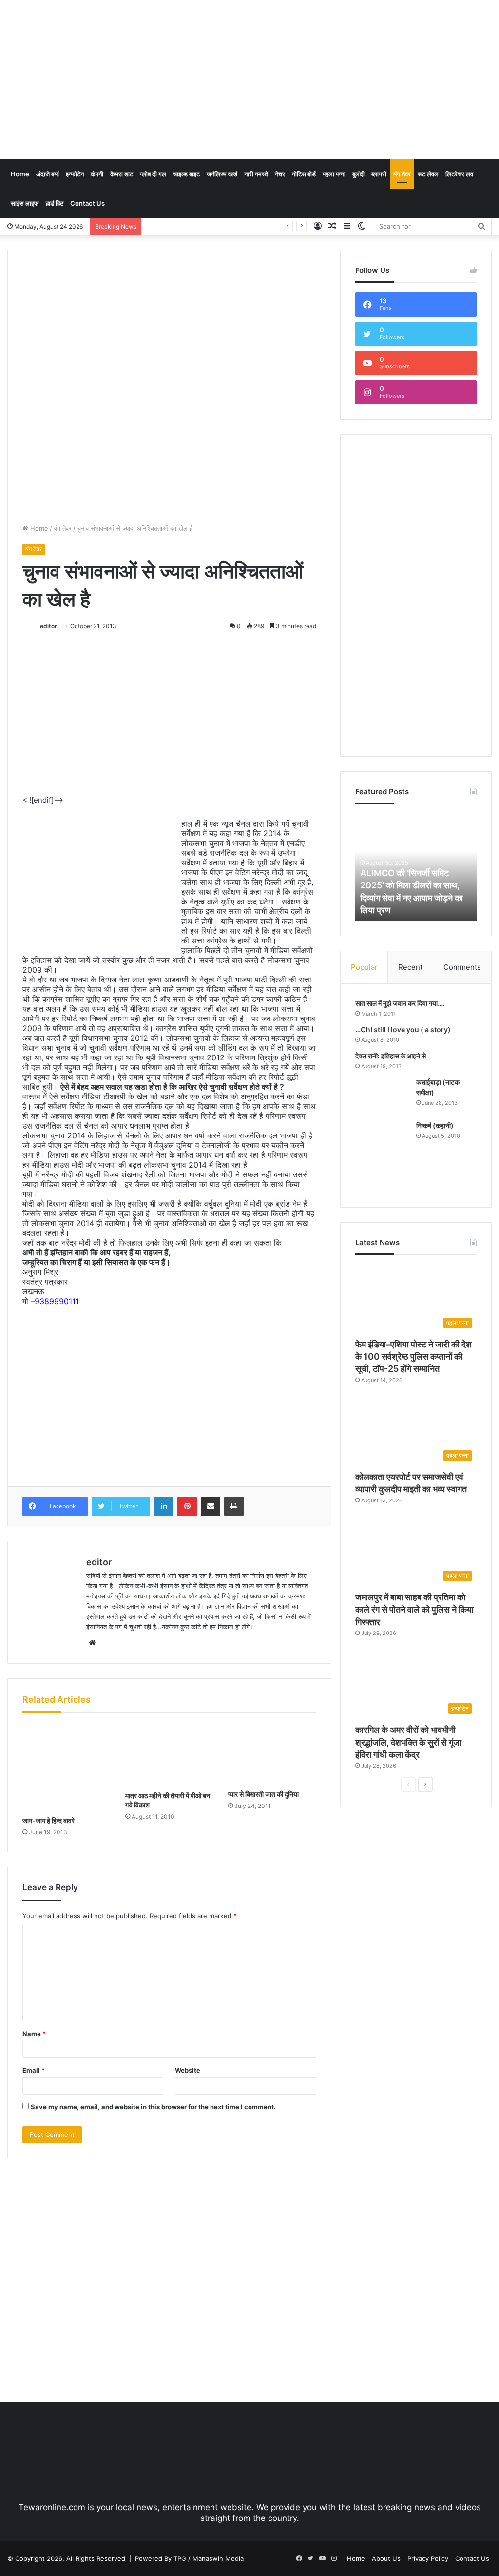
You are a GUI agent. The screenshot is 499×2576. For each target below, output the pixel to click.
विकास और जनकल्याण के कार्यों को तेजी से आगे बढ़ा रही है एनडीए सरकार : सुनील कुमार (247, 226)
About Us (386, 2558)
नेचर (280, 174)
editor (48, 626)
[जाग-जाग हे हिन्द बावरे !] (67, 1767)
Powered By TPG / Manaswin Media (189, 2558)
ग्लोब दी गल (153, 174)
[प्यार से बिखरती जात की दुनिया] (272, 1754)
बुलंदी (358, 174)
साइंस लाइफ (25, 203)
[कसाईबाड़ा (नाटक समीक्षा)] (382, 1096)
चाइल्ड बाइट (186, 174)
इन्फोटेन (75, 174)
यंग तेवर (402, 174)
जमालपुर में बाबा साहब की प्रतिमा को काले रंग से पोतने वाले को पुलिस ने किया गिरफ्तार (414, 1609)
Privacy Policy (428, 2558)
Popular (364, 967)
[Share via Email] (211, 1506)
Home (20, 174)
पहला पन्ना (334, 174)
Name (34, 2034)
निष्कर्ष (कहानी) (435, 1125)
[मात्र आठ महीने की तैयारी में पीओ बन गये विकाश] (169, 1754)
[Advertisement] (336, 78)
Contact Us (87, 203)
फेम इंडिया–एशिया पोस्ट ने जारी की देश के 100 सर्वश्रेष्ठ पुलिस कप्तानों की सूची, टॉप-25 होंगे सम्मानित (413, 1356)
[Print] (234, 1506)
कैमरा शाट (122, 174)
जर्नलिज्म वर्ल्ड (222, 174)
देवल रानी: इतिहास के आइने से (391, 1056)
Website (188, 2070)
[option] (416, 867)
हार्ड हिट (55, 203)
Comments (462, 967)
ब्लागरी (379, 174)
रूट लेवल (428, 174)
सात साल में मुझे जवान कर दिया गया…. (400, 1003)
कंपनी (97, 174)
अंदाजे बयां (48, 174)
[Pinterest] (187, 1506)
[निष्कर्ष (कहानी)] (382, 1157)
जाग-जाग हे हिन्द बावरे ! (50, 1820)
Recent (410, 967)
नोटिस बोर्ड (304, 174)
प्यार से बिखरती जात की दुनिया (263, 1794)
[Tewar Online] (80, 41)
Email (34, 2070)
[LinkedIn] (164, 1506)
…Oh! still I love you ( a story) (403, 1029)
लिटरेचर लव (459, 174)
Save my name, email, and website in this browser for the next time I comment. (153, 2107)
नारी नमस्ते (256, 174)
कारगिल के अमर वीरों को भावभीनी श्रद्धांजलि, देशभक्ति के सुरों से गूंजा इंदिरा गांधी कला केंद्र (408, 1742)
